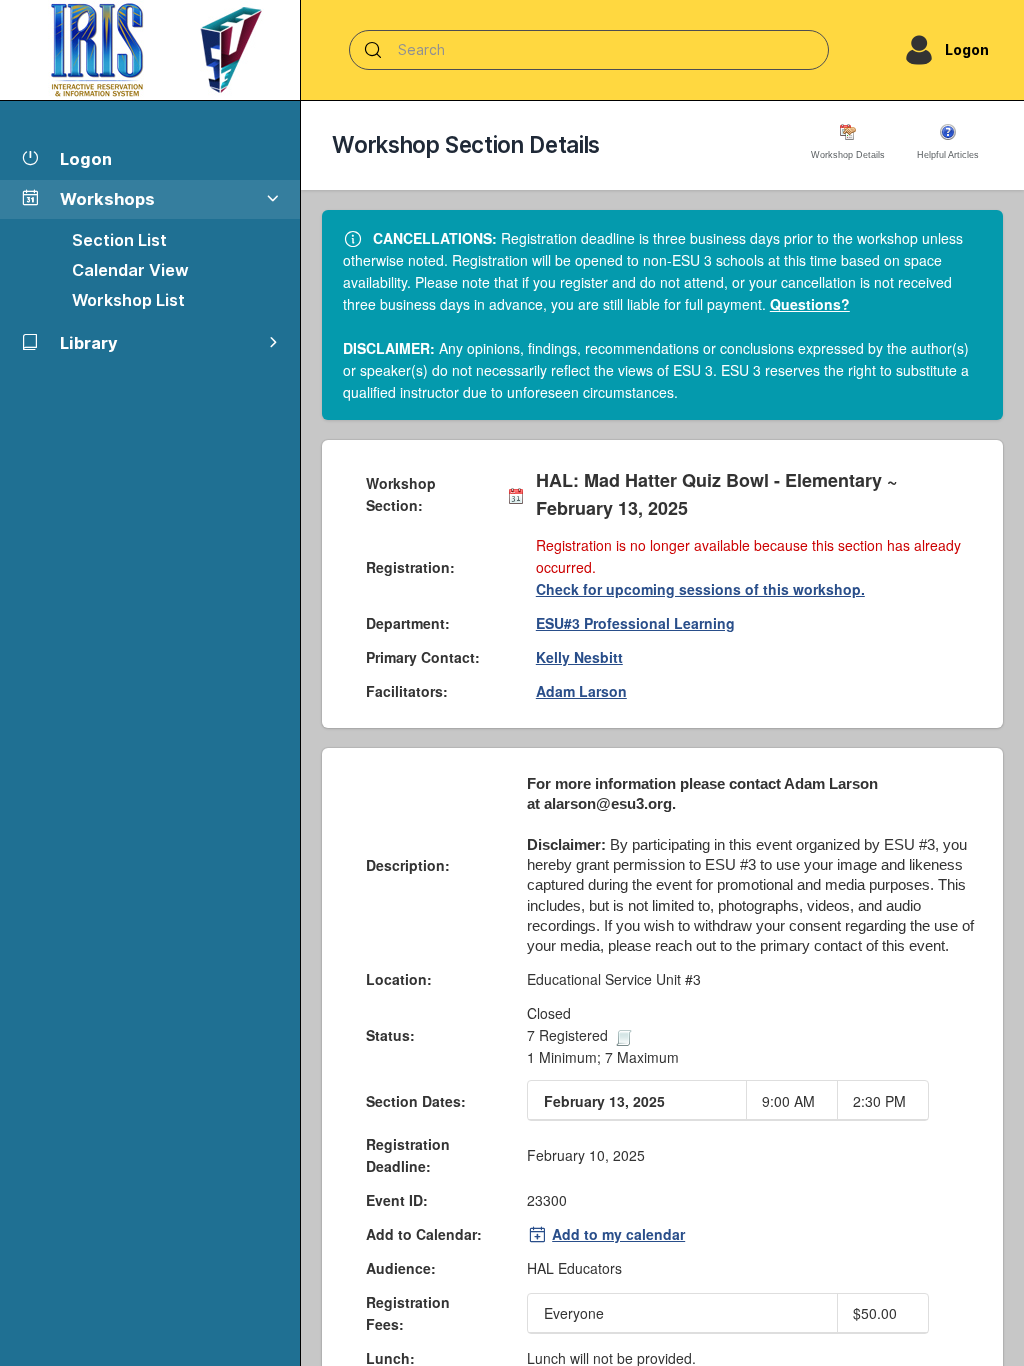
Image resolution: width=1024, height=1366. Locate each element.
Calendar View (130, 270)
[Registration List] (624, 1035)
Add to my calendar (618, 1234)
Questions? (810, 304)
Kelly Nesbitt (579, 657)
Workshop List (128, 300)
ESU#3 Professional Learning (635, 623)
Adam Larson (581, 691)
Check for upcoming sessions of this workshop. (700, 589)
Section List (119, 240)
